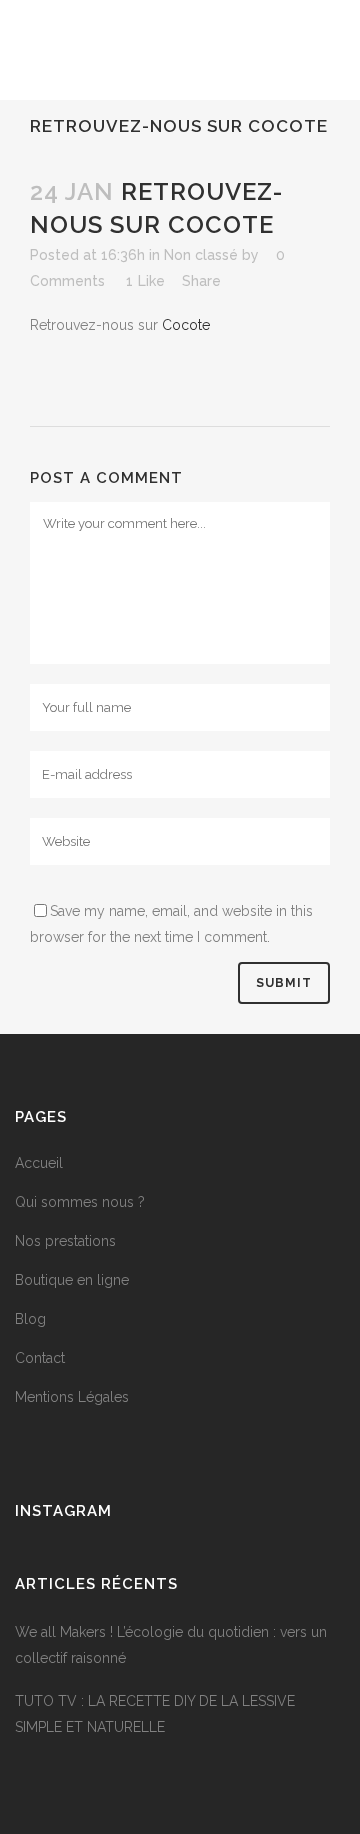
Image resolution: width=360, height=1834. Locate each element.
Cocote (186, 325)
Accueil (39, 1163)
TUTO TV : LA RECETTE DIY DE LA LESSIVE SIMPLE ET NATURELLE (155, 1714)
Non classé (201, 255)
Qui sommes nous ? (80, 1202)
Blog (30, 1319)
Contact (40, 1358)
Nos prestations (65, 1241)
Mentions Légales (72, 1397)
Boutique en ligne (72, 1280)
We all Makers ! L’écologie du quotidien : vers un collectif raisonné (171, 1645)
